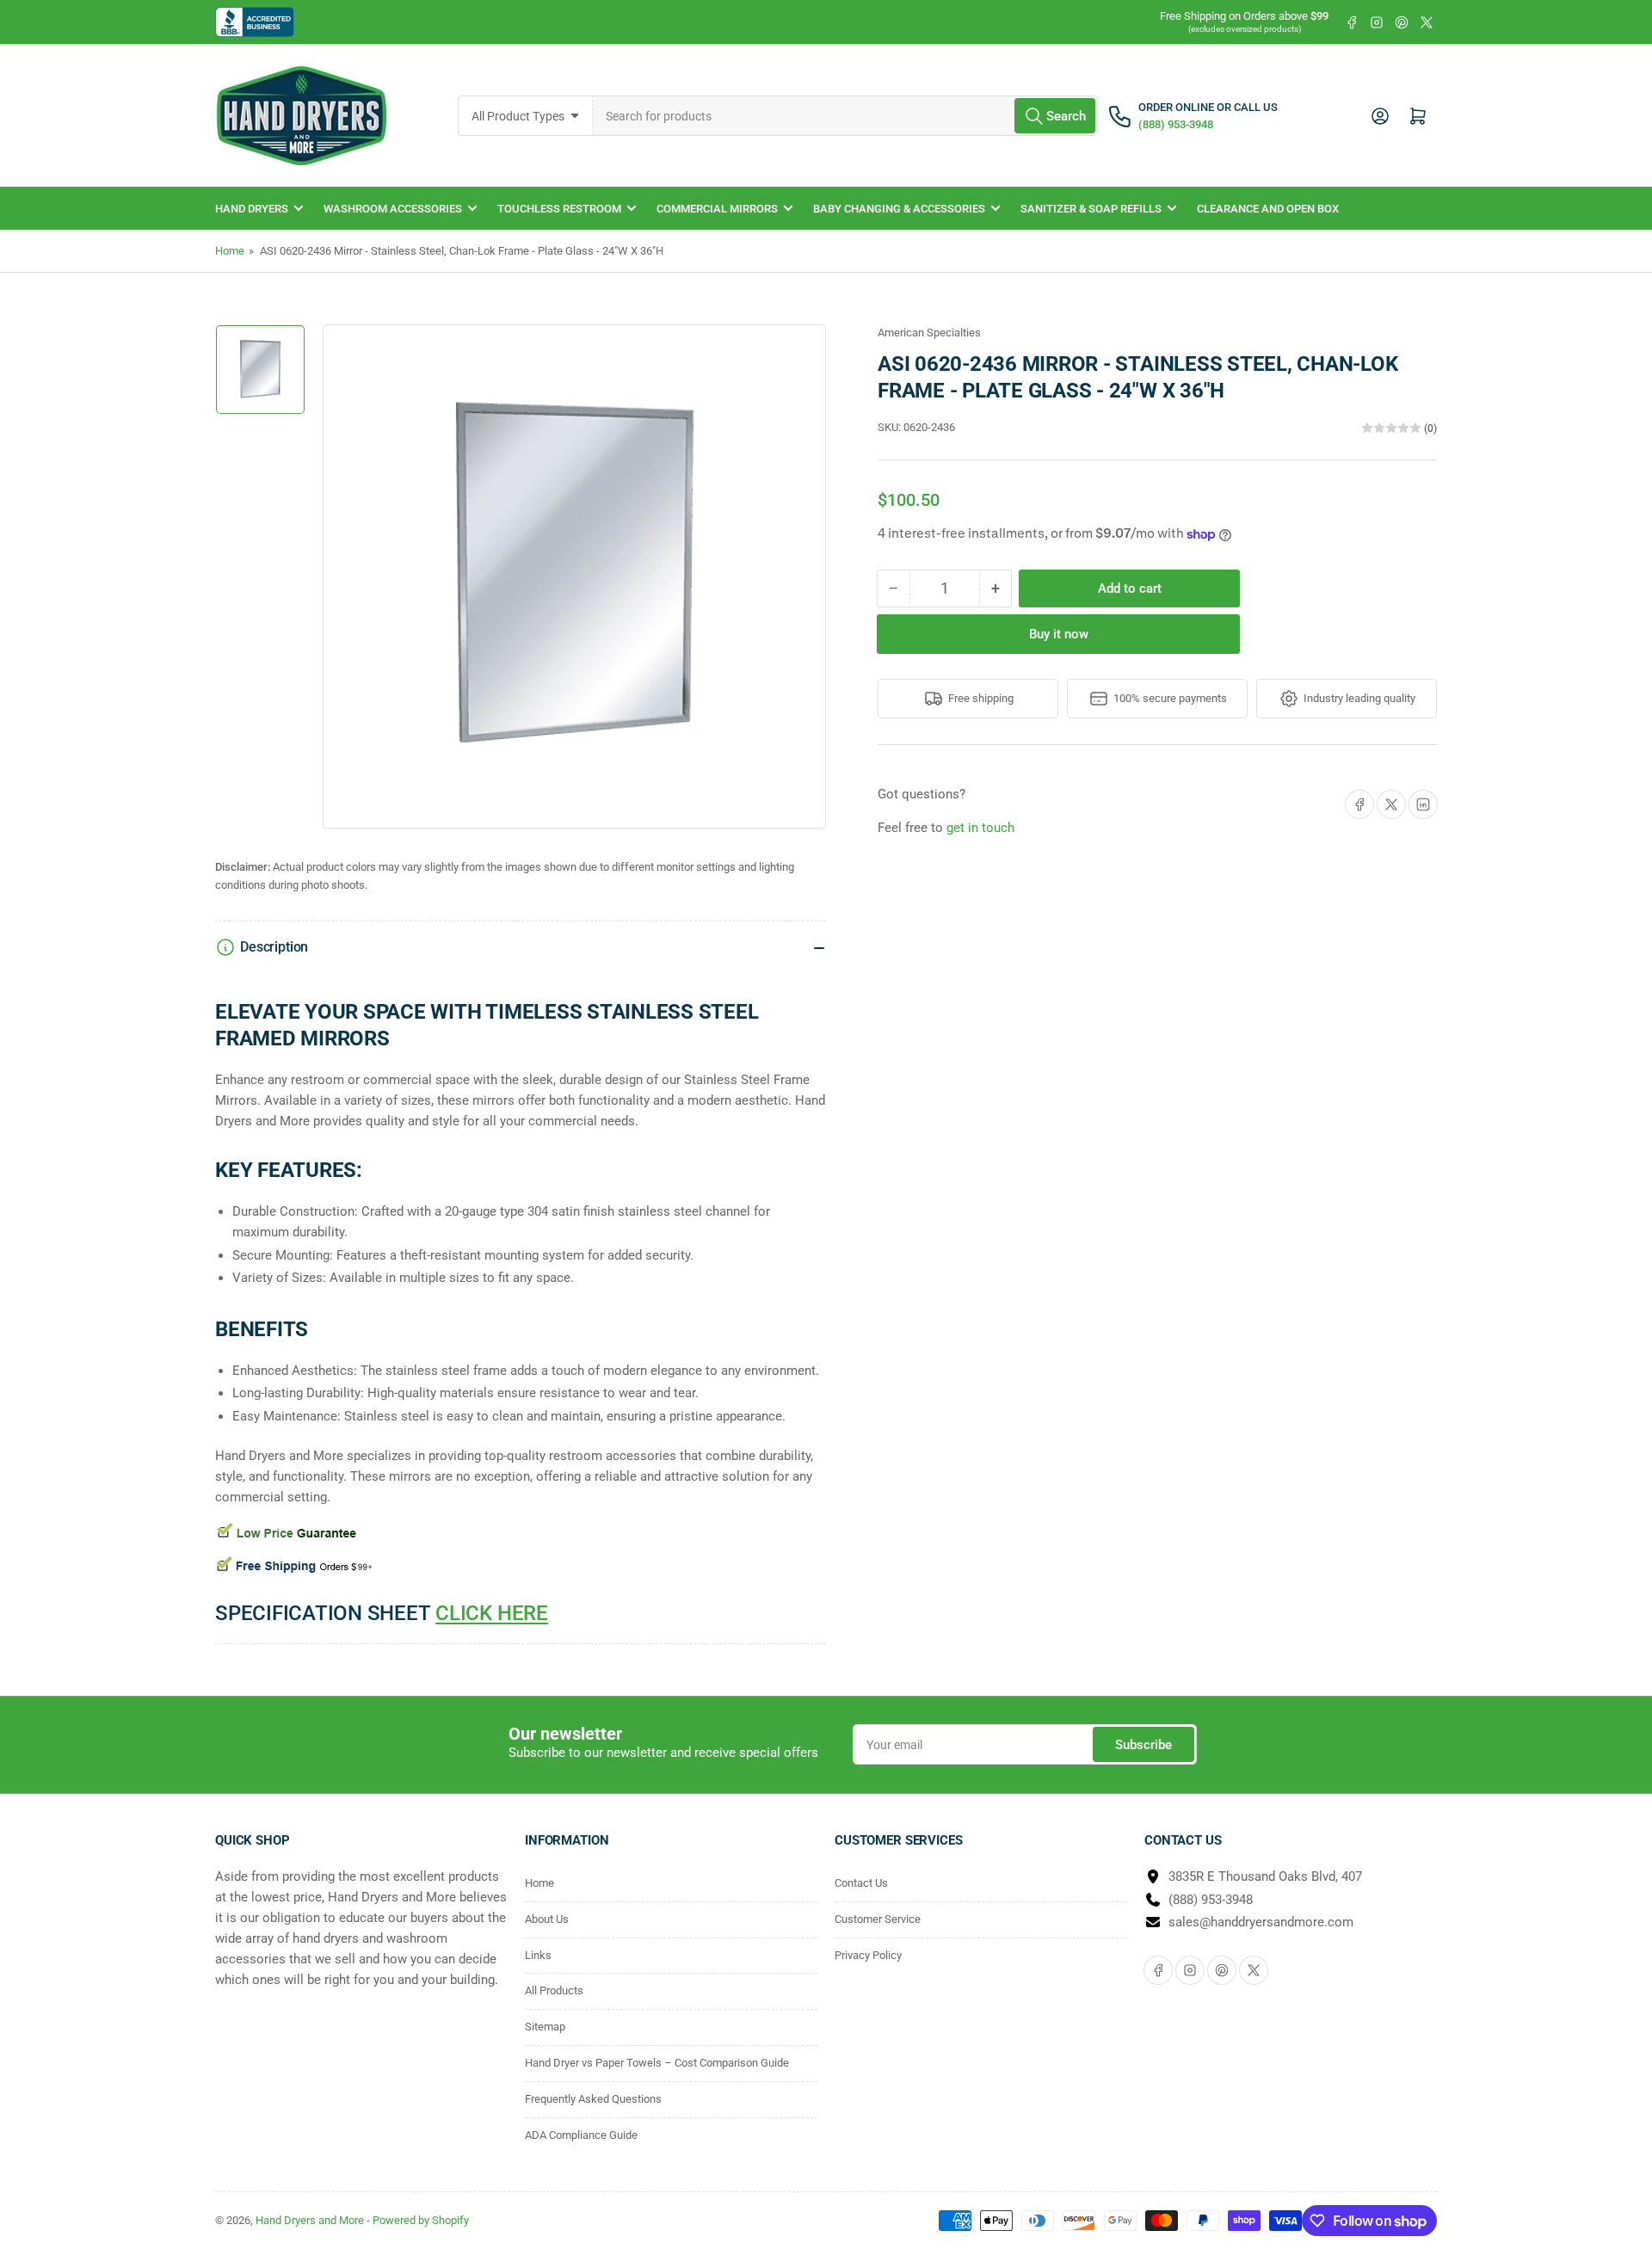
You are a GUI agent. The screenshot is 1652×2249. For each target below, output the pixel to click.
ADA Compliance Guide (581, 2135)
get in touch (980, 828)
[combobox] (846, 116)
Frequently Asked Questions (593, 2099)
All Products (554, 1990)
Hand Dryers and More (311, 2220)
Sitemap (545, 2027)
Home (230, 251)
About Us (547, 1919)
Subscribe (1143, 1745)
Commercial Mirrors (717, 209)
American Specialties (929, 333)
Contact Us (861, 1883)
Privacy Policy (868, 1955)
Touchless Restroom (559, 209)
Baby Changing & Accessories (899, 209)
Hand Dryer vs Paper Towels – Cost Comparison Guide (657, 2063)
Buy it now (1059, 634)
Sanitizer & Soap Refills (1091, 209)
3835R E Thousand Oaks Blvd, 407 (1265, 1876)
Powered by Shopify (421, 2220)
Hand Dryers (252, 209)
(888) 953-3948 (1211, 1900)
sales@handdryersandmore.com (1261, 1922)
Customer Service (878, 1919)
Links (538, 1955)
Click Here (492, 1613)
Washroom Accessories (393, 209)
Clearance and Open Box (1268, 209)
